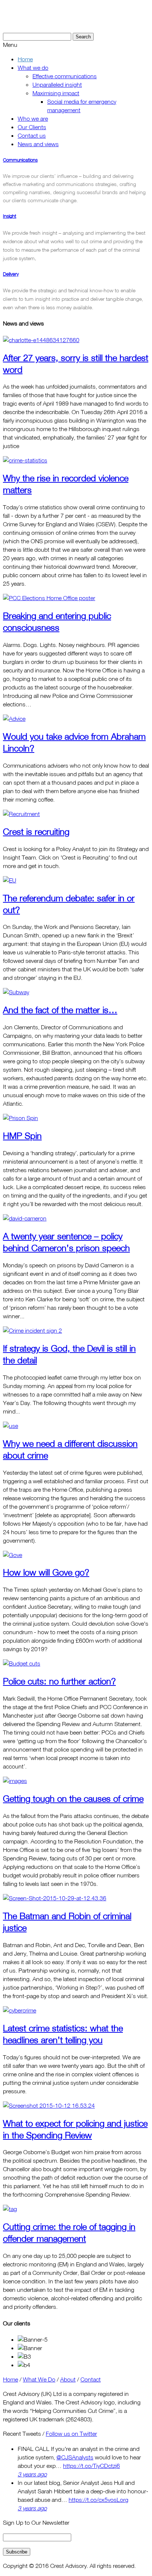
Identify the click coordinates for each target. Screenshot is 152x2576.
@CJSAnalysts (75, 2457)
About (68, 2379)
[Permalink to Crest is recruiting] (21, 814)
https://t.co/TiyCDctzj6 (91, 2466)
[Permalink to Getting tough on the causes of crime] (15, 1781)
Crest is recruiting (36, 831)
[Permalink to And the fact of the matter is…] (16, 992)
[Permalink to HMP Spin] (20, 1118)
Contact (91, 2379)
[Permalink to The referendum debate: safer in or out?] (10, 880)
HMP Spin (22, 1136)
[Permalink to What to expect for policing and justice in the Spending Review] (49, 2105)
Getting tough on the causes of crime (73, 1798)
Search (83, 37)
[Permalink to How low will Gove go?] (13, 1555)
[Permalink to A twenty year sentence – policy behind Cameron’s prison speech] (25, 1218)
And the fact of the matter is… (60, 1010)
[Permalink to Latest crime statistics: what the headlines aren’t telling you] (20, 2010)
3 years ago (32, 2474)
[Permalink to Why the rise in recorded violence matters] (25, 460)
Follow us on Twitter (71, 2434)
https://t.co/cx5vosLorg (99, 2500)
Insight (10, 216)
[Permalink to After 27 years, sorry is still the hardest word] (41, 340)
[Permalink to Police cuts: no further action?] (22, 1663)
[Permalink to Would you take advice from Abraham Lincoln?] (14, 719)
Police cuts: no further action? (59, 1681)
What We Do (39, 2379)
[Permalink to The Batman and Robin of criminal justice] (55, 1898)
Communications (20, 160)
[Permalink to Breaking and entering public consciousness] (49, 598)
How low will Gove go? (46, 1572)
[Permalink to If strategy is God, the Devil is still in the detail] (32, 1330)
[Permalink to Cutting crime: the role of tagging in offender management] (10, 2209)
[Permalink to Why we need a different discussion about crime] (11, 1426)
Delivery (11, 274)
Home (11, 2379)
